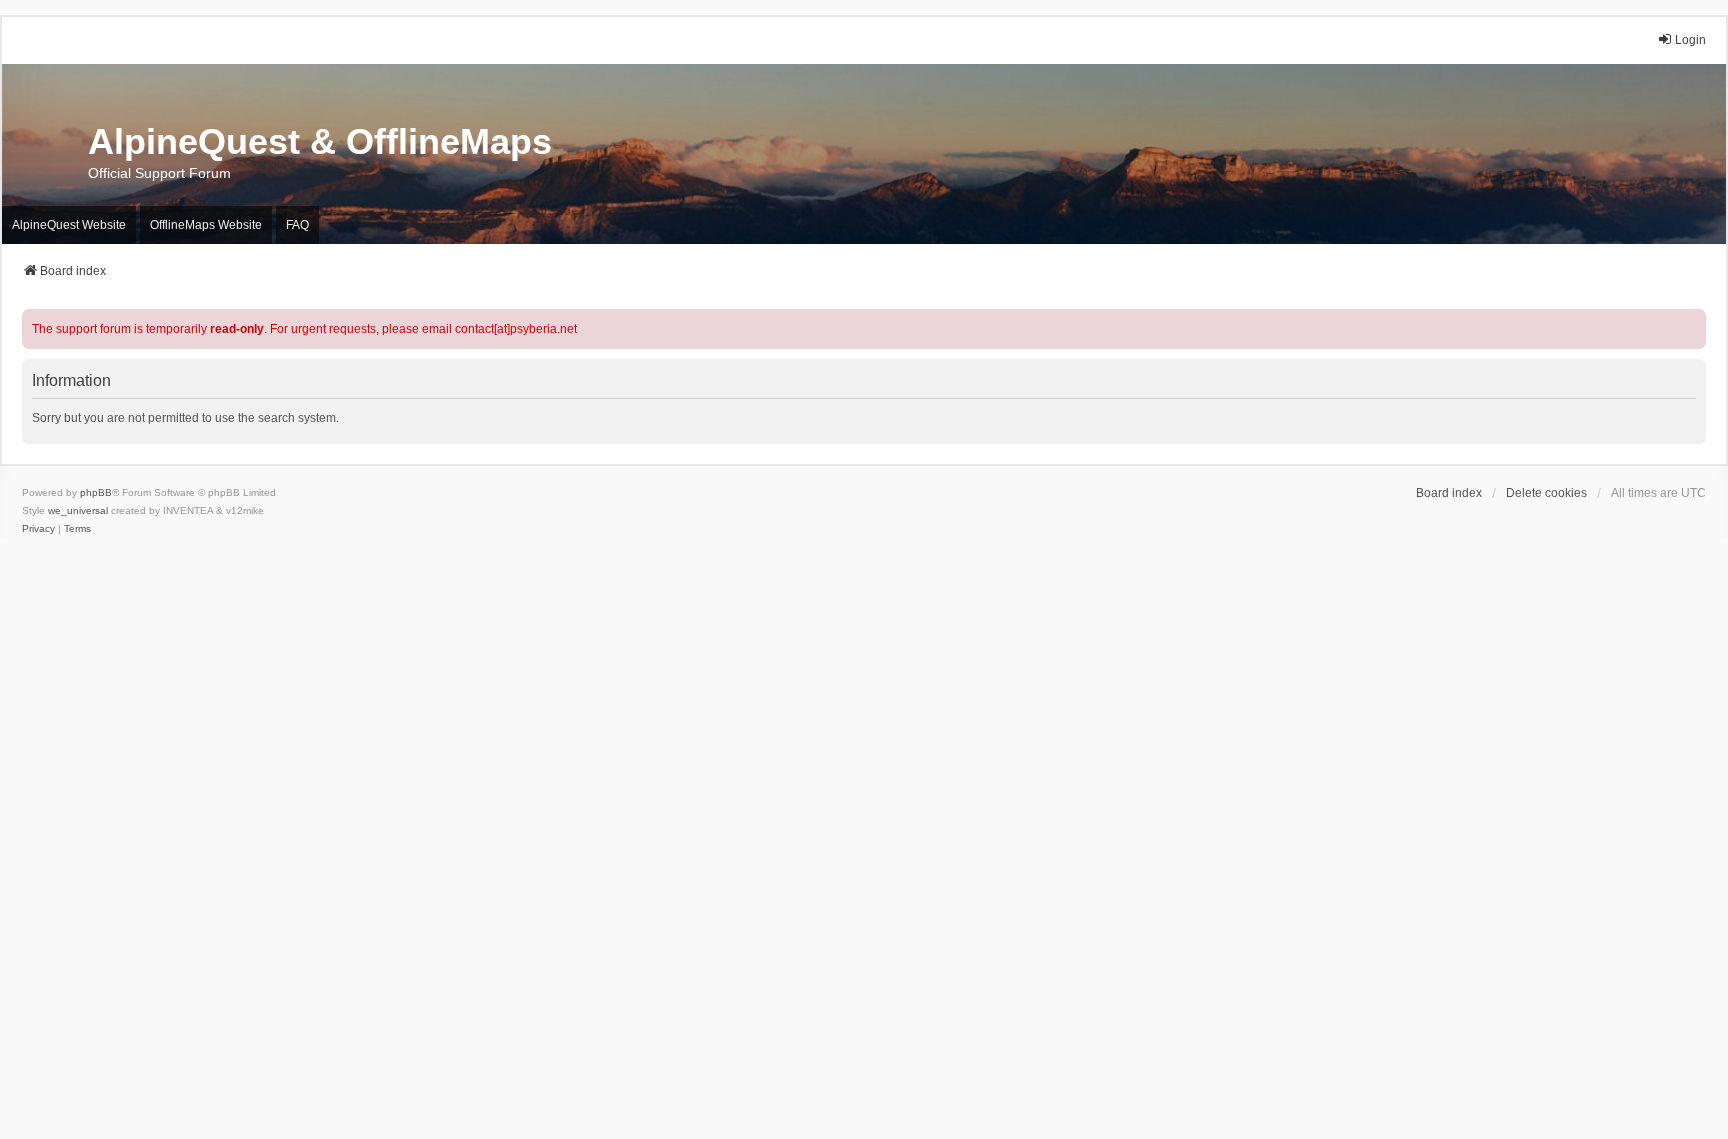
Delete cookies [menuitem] (1546, 493)
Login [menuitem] (1690, 40)
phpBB (96, 492)
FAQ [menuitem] (297, 225)
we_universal (78, 510)
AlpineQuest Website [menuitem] (69, 225)
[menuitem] (38, 529)
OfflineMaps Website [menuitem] (206, 225)
